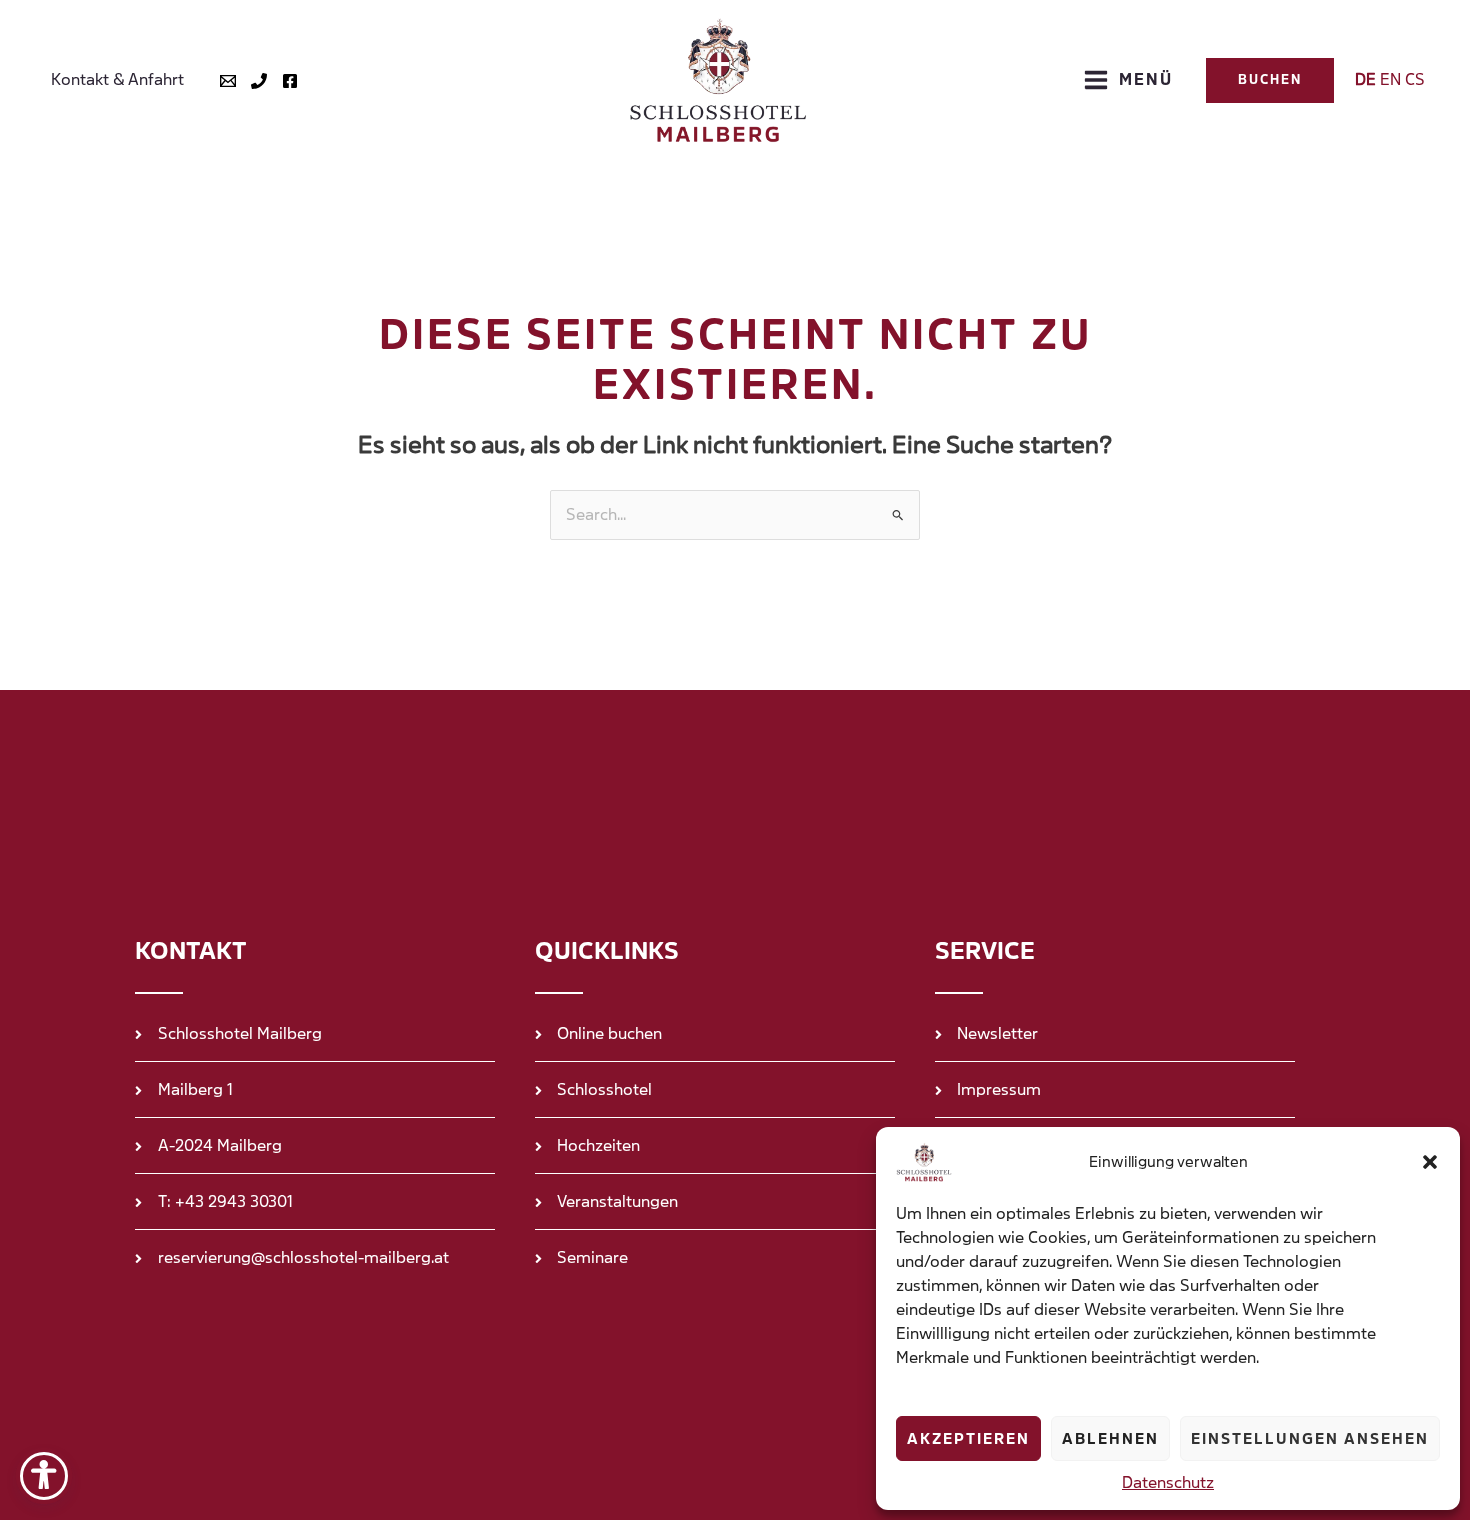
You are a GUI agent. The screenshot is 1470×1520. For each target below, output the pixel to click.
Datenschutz (1168, 1482)
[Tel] (259, 81)
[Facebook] (290, 81)
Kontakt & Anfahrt (117, 79)
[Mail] (228, 81)
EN (1390, 79)
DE (1365, 79)
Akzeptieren (968, 1439)
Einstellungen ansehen (1310, 1439)
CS (1415, 79)
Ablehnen (1110, 1439)
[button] (1430, 1162)
